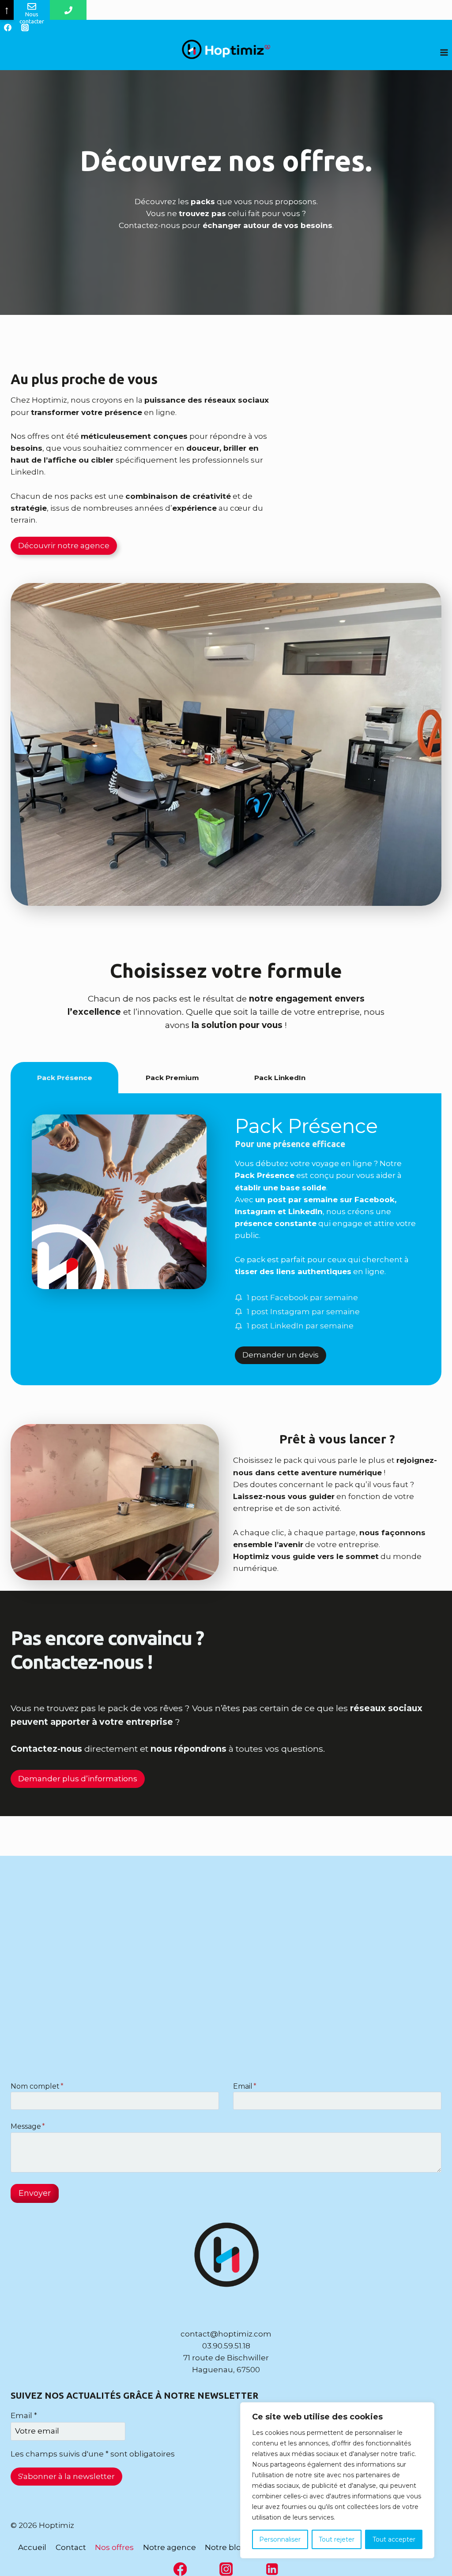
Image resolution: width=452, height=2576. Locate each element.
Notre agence (169, 2547)
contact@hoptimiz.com (226, 2334)
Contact (71, 2547)
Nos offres (114, 2547)
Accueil (32, 2547)
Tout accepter (394, 2539)
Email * (24, 2415)
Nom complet (37, 2086)
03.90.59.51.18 (226, 2346)
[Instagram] (25, 27)
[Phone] (68, 10)
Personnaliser (280, 2539)
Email (245, 2086)
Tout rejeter (337, 2539)
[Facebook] (8, 27)
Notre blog (226, 2547)
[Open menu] (444, 52)
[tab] (64, 1078)
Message (28, 2126)
